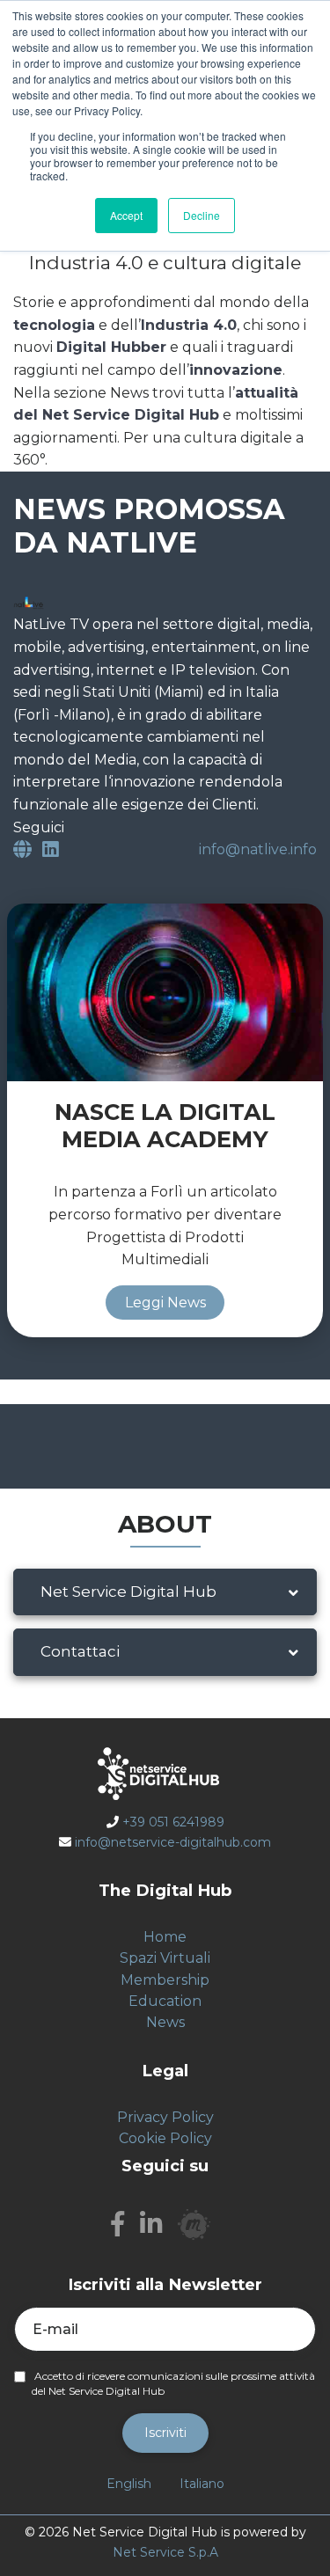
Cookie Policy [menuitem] (165, 2138)
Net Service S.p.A (165, 2552)
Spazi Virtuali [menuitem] (165, 1958)
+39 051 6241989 (173, 1822)
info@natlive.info (258, 849)
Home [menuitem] (165, 1937)
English (129, 2484)
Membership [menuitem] (165, 1980)
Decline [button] (202, 215)
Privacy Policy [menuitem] (165, 2117)
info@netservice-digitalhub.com (173, 1842)
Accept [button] (126, 215)
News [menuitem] (165, 2022)
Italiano (202, 2484)
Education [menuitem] (165, 2001)
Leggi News (165, 1303)
